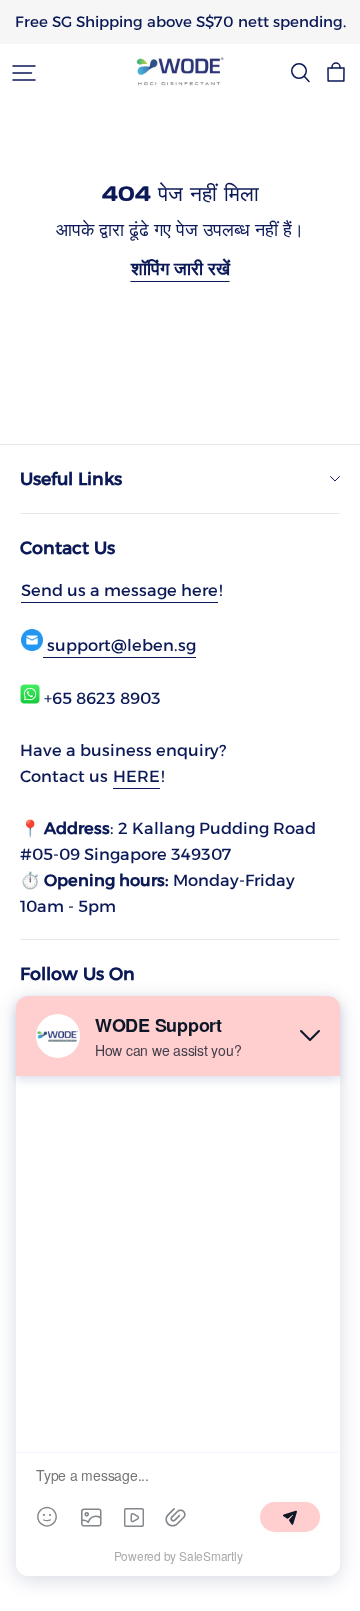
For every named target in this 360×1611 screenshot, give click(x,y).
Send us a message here (119, 590)
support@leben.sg (119, 645)
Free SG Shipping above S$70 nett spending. (180, 21)
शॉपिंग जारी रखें (180, 268)
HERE (136, 776)
